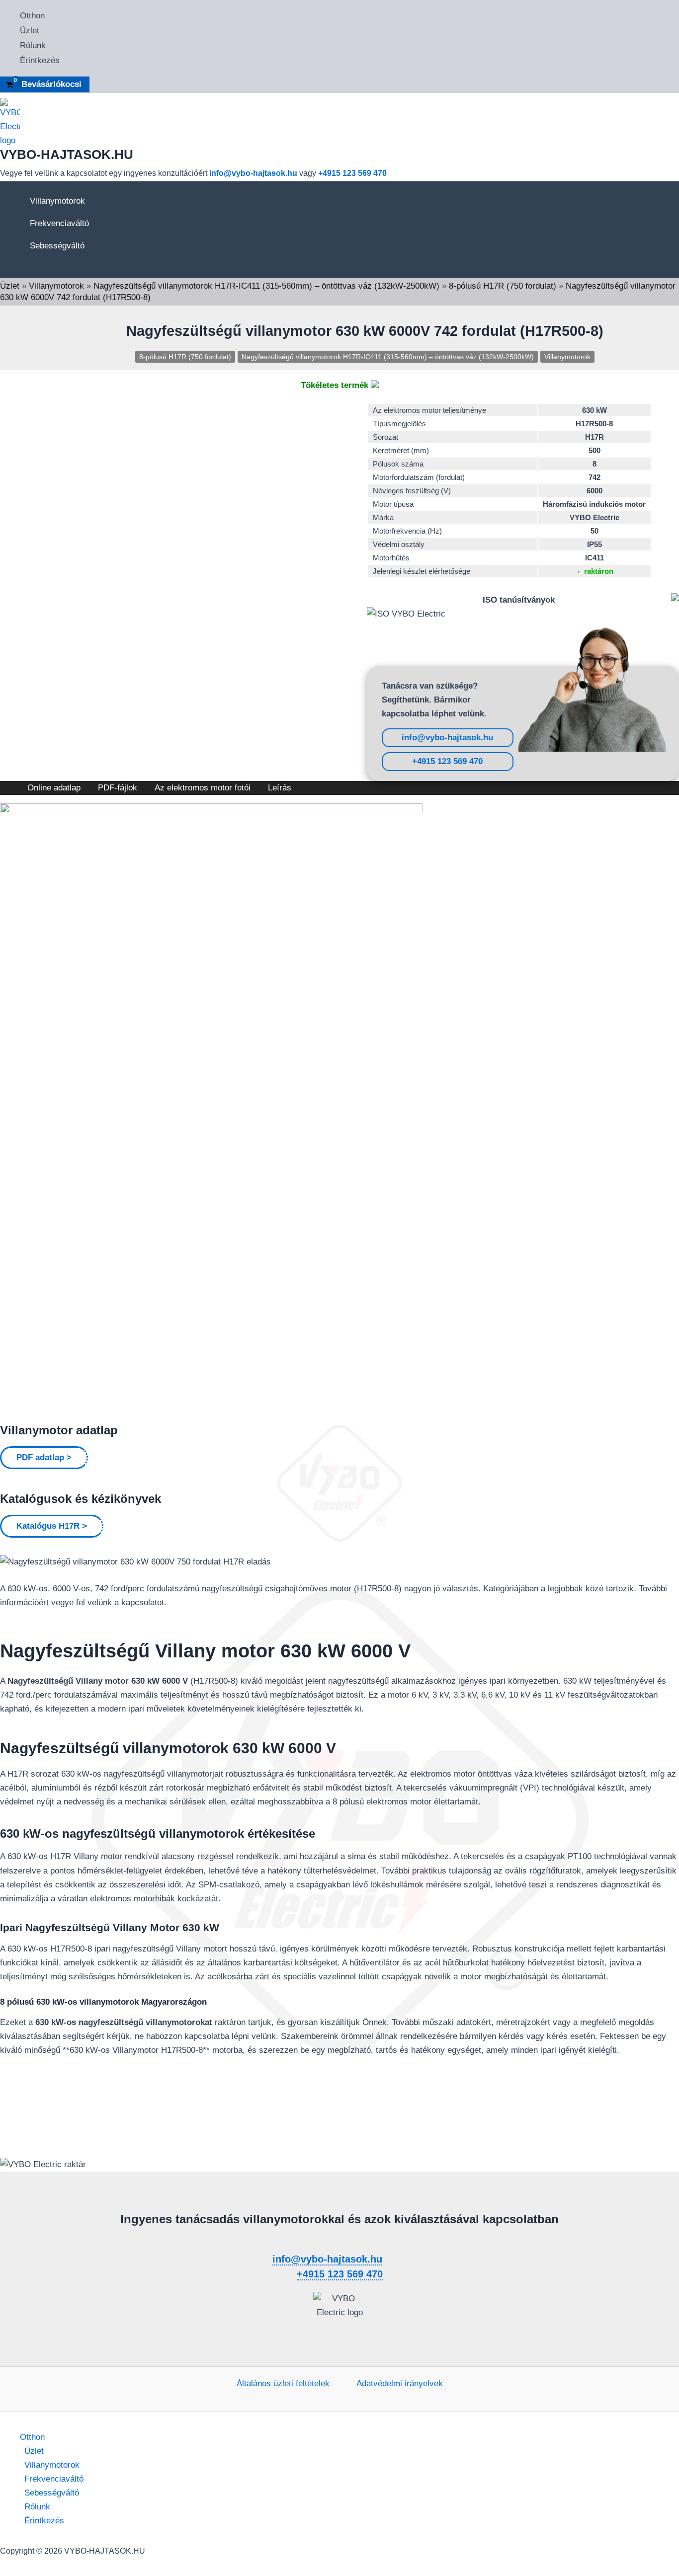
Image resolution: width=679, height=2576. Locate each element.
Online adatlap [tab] (54, 788)
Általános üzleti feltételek (283, 2383)
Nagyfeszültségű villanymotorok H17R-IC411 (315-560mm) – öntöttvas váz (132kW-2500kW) (266, 286)
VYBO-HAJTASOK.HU (67, 155)
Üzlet (30, 31)
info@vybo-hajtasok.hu (253, 173)
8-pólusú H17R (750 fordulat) (503, 286)
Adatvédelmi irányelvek (400, 2383)
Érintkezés (40, 60)
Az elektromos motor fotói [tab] (203, 788)
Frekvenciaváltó (59, 223)
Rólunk (33, 45)
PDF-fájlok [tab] (118, 788)
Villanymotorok (57, 201)
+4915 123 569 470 (352, 173)
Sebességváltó (57, 246)
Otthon (32, 16)
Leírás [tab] (280, 788)
